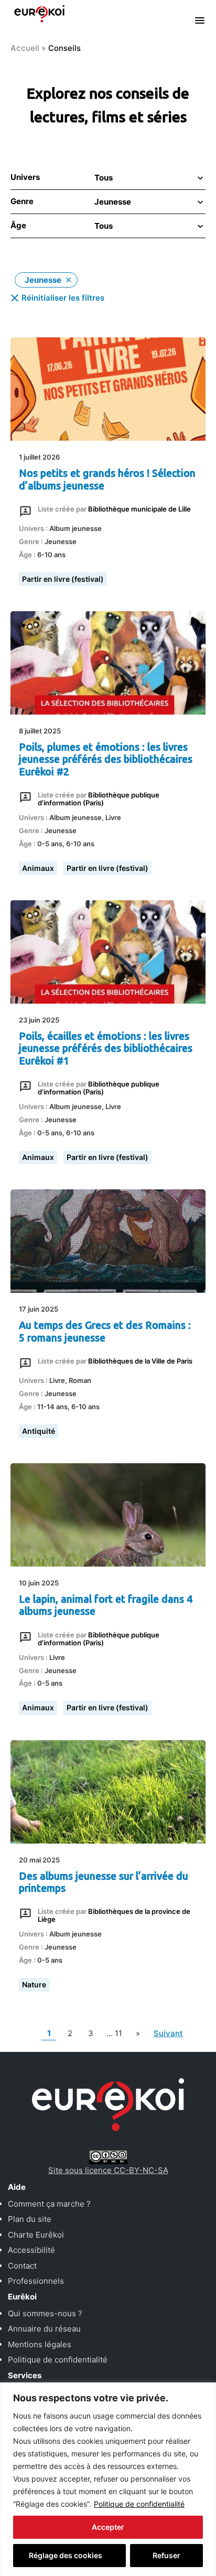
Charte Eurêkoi (36, 2235)
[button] (148, 178)
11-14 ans (52, 1407)
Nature (34, 1984)
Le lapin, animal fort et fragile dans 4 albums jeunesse (106, 1605)
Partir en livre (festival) (63, 579)
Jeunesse (61, 541)
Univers (25, 177)
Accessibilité (31, 2250)
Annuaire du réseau (44, 2329)
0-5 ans (50, 844)
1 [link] (51, 2033)
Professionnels (36, 2281)
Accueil (25, 48)
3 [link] (93, 2033)
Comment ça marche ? (49, 2204)
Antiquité (39, 1431)
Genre (22, 201)
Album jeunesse (75, 528)
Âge (18, 225)
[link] (138, 2034)
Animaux (38, 868)
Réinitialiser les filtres (63, 298)
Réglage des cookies (66, 2555)
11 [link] (115, 2033)
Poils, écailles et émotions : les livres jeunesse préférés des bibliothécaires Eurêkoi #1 (106, 1049)
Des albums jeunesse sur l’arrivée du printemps (104, 1882)
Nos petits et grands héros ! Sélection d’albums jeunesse (107, 479)
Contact (22, 2266)
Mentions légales (40, 2344)
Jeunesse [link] (43, 280)
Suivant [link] (168, 2033)
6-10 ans (51, 555)
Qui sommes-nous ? (45, 2313)
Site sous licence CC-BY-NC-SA (108, 2170)
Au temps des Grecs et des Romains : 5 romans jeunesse (105, 1331)
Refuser (166, 2555)
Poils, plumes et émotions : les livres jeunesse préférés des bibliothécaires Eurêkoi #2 (106, 759)
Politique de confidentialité (139, 2504)
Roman (80, 1380)
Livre (113, 817)
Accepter (108, 2527)
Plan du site (30, 2219)
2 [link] (72, 2033)
